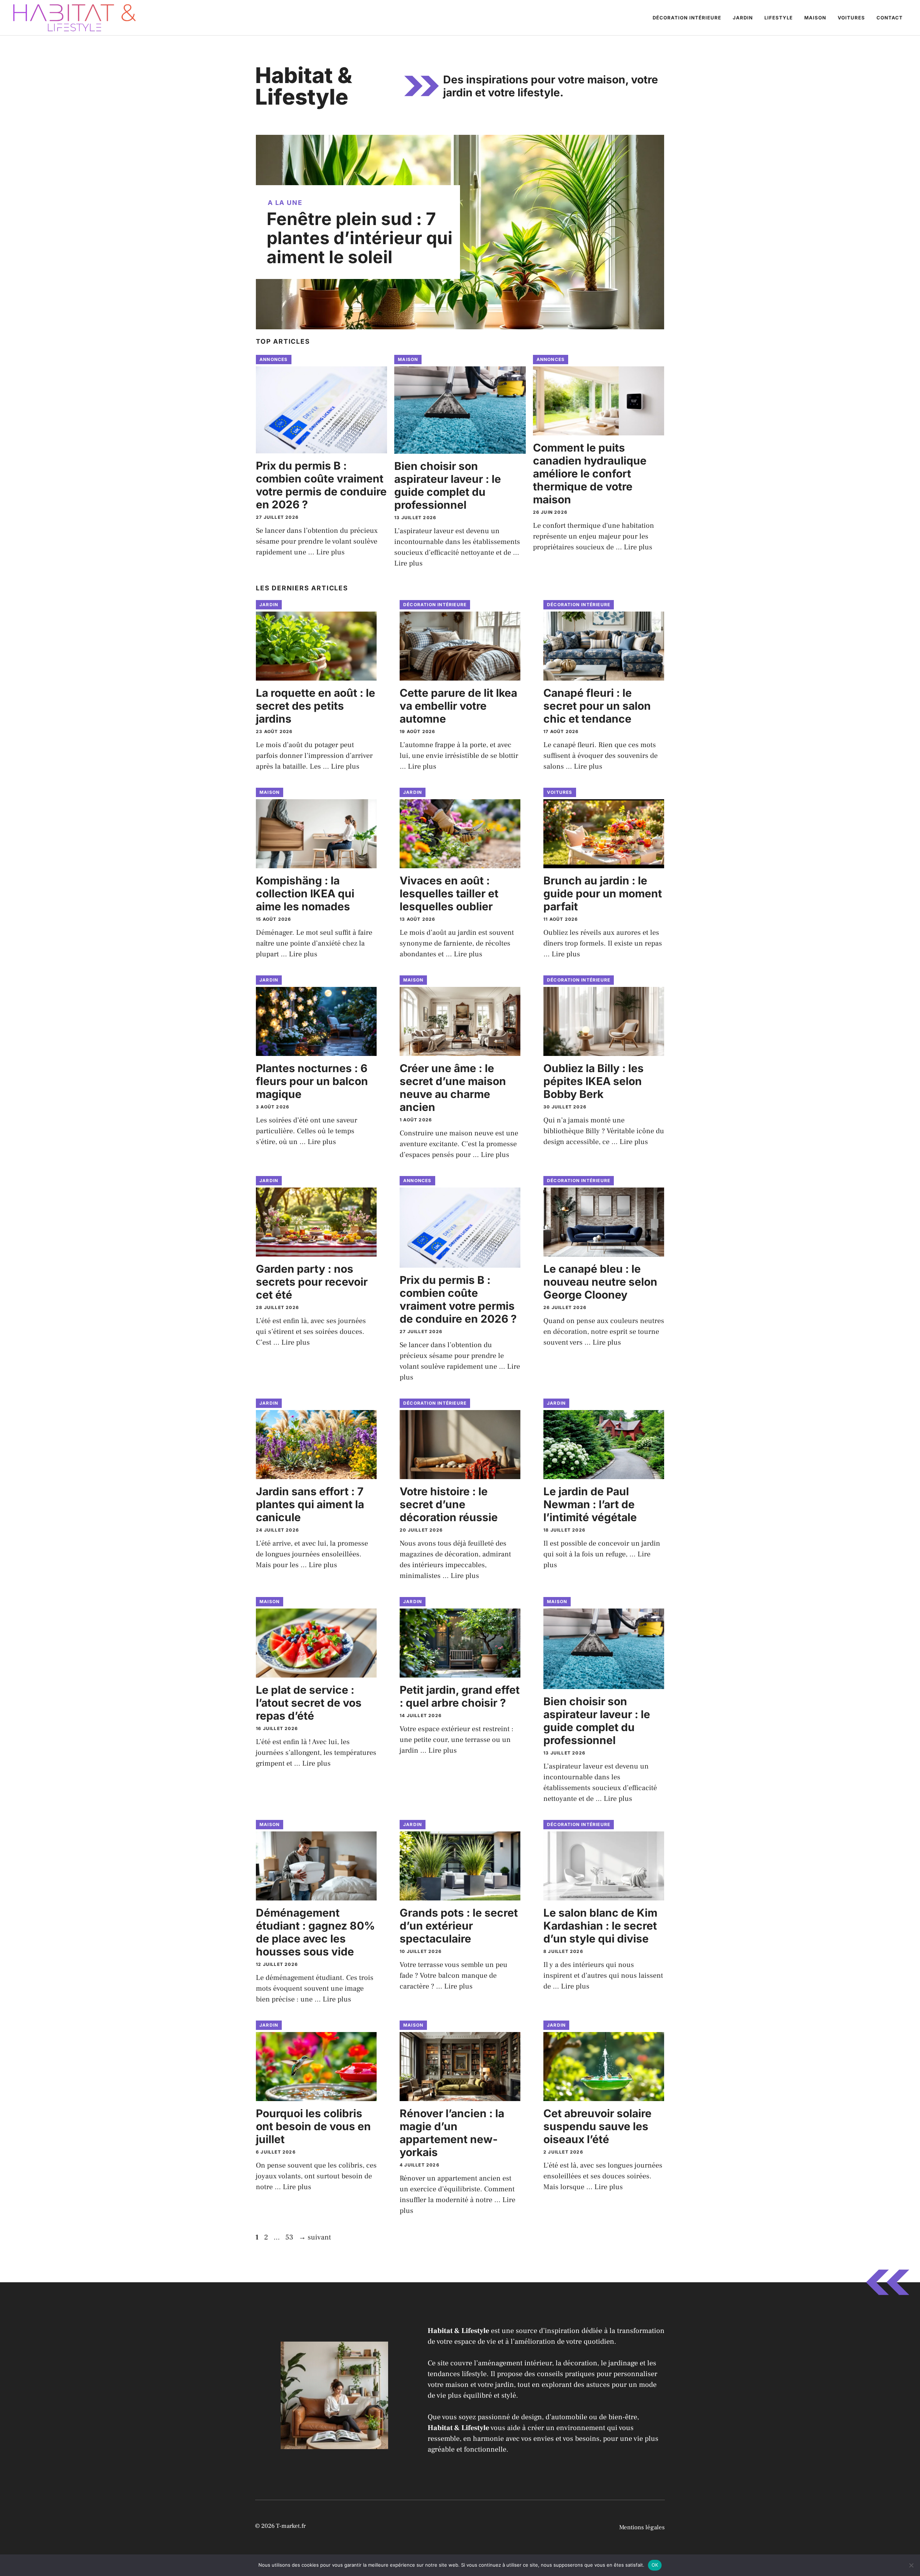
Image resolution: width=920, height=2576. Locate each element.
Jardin (743, 18)
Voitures (851, 18)
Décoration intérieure (687, 18)
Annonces (274, 359)
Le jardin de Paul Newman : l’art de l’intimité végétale (590, 1504)
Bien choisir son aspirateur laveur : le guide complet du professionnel (448, 485)
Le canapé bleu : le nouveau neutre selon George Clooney (600, 1282)
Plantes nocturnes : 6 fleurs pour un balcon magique (312, 1081)
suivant (315, 2237)
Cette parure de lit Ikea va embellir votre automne (458, 706)
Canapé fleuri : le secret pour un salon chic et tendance (597, 706)
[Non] (911, 2565)
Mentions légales (642, 2527)
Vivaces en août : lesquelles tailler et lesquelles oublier (449, 893)
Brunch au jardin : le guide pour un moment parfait (603, 893)
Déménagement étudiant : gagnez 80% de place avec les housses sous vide (315, 1932)
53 (290, 2237)
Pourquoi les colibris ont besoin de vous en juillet (313, 2126)
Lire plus (330, 552)
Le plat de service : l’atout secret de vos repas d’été (309, 1703)
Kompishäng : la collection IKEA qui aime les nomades (305, 893)
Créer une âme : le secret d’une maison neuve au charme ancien (453, 1088)
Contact (890, 18)
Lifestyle (779, 18)
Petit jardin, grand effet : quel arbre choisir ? (460, 1696)
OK (655, 2565)
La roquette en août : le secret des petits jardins (316, 706)
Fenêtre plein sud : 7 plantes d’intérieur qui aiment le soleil (360, 238)
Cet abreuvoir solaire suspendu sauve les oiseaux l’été (597, 2126)
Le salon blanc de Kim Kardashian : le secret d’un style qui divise (600, 1926)
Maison (815, 18)
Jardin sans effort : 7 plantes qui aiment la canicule (310, 1504)
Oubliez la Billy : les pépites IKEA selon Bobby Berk (594, 1081)
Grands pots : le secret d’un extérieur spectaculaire (459, 1926)
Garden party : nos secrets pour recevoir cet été (312, 1282)
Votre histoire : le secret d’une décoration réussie (449, 1504)
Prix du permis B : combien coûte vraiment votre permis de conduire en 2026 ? (321, 485)
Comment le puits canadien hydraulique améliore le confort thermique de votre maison (590, 473)
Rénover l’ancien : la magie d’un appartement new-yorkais (452, 2133)
